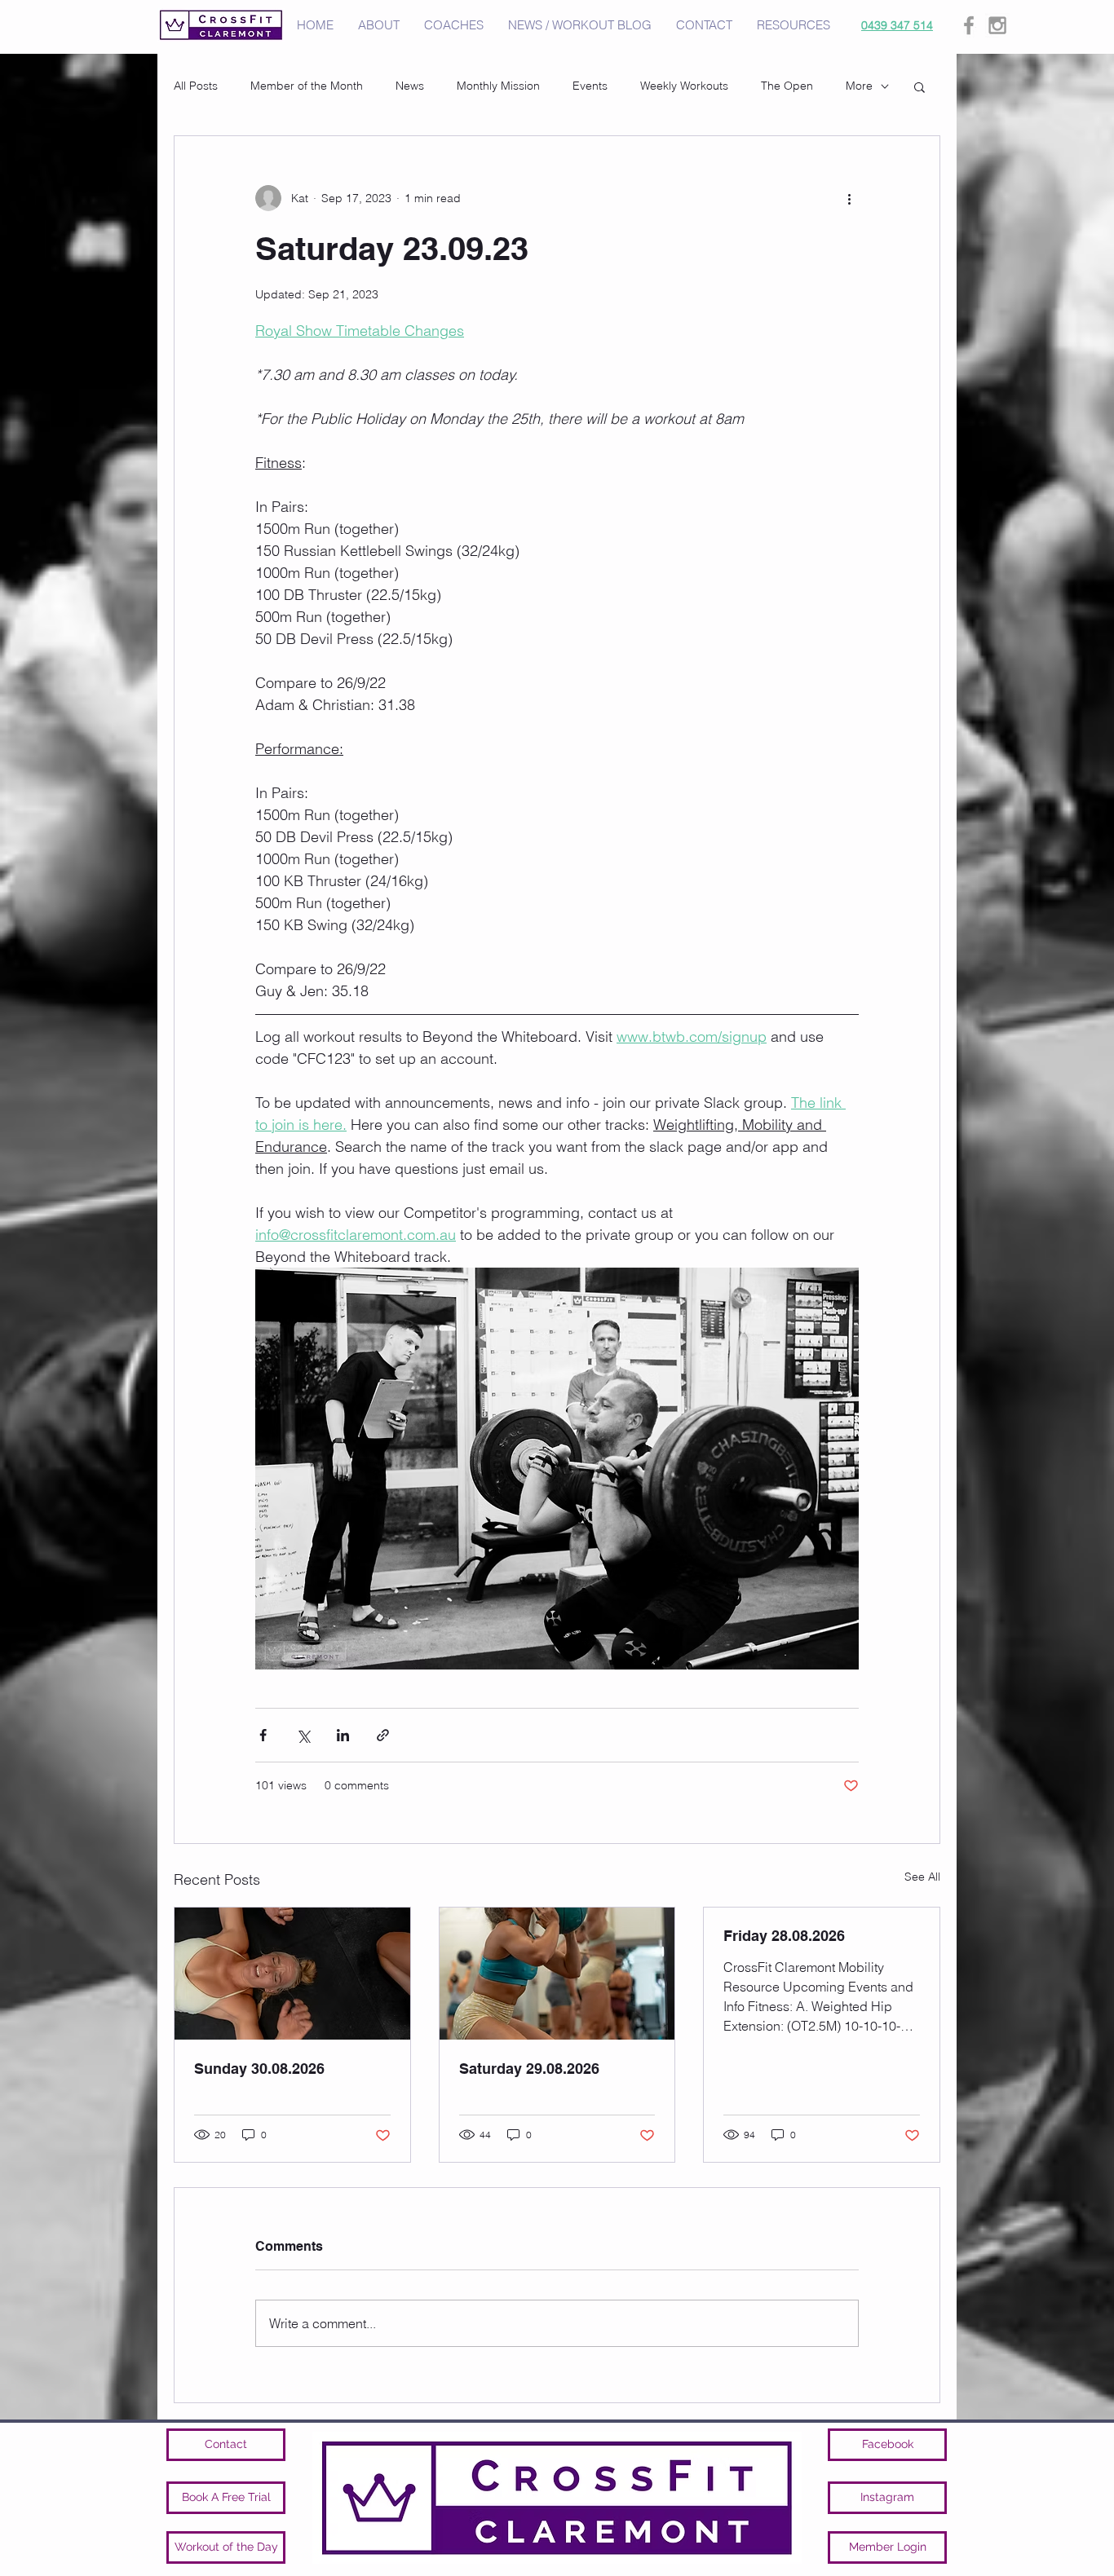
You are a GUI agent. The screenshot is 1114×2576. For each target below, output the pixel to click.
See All (922, 1877)
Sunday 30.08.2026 (259, 2069)
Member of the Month (307, 86)
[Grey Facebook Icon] (969, 25)
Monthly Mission (498, 86)
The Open (787, 86)
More (859, 86)
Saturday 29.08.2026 (529, 2069)
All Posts (196, 86)
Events (590, 86)
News (410, 86)
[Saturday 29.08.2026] (557, 1974)
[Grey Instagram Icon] (997, 25)
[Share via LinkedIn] (343, 1735)
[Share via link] (383, 1735)
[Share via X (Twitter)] (303, 1735)
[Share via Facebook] (263, 1735)
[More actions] (849, 198)
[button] (919, 86)
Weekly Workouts (684, 86)
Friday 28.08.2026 (784, 1936)
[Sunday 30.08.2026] (292, 1974)
